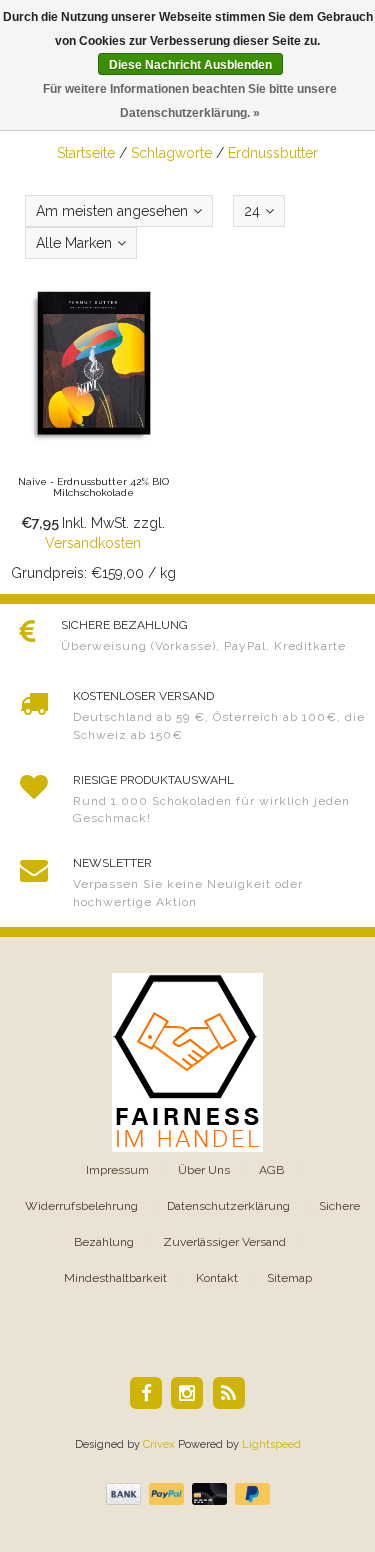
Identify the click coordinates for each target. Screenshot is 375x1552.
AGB (271, 1170)
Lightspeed (271, 1444)
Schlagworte (171, 153)
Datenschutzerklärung (228, 1206)
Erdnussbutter (273, 153)
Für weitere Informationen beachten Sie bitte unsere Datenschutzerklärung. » (190, 101)
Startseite (86, 153)
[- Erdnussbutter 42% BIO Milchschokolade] (94, 433)
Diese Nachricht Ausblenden (190, 65)
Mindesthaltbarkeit (115, 1278)
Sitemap (289, 1278)
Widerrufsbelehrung (81, 1206)
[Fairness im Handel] (187, 1061)
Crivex (159, 1444)
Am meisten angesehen (112, 211)
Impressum (117, 1170)
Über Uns (204, 1170)
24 (252, 211)
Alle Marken (74, 243)
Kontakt (217, 1278)
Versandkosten (93, 543)
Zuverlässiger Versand (224, 1242)
